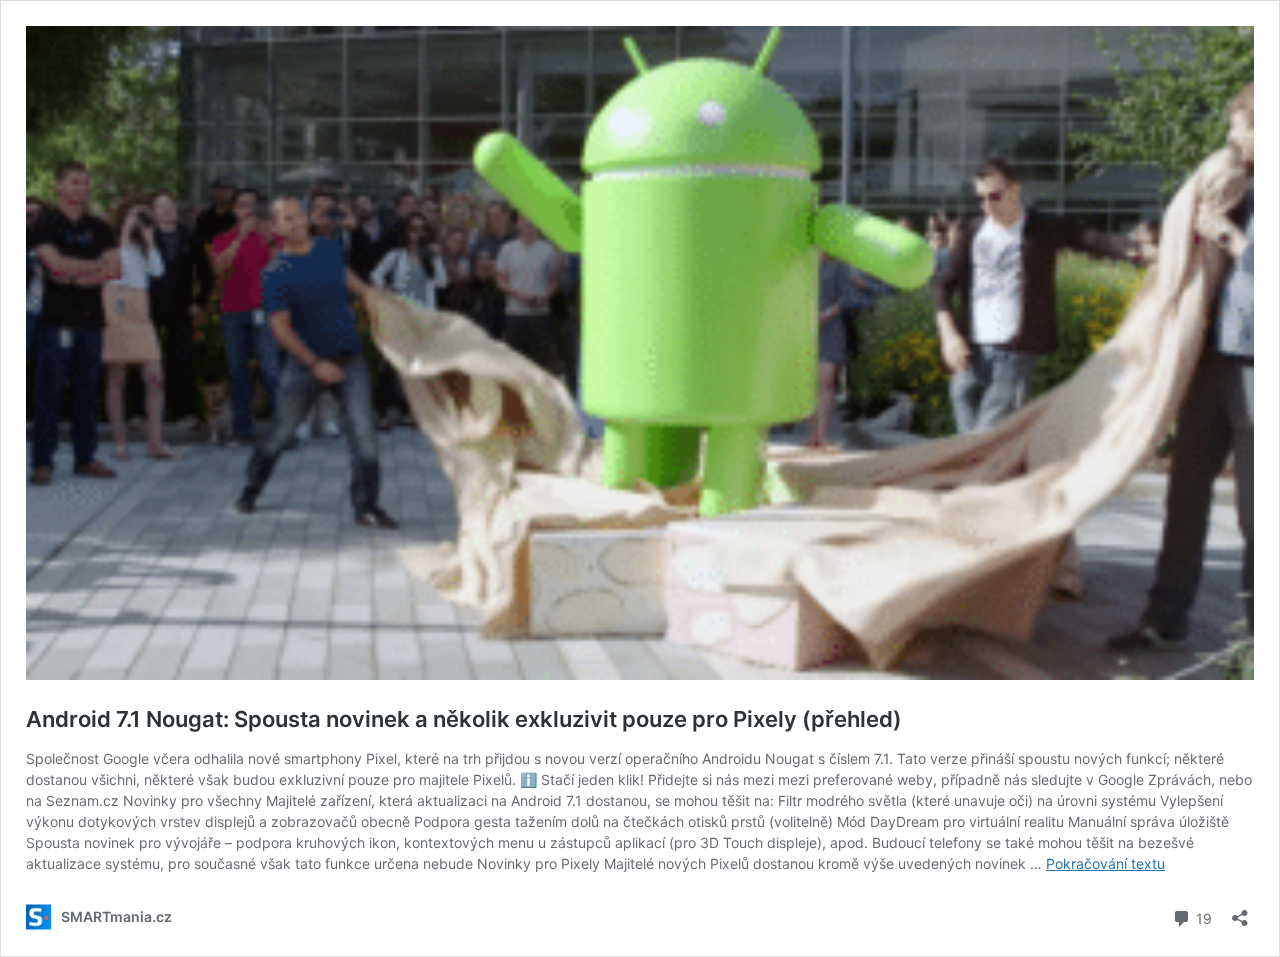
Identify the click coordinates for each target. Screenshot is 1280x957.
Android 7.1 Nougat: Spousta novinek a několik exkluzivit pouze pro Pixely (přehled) (464, 719)
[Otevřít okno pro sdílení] (1240, 911)
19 (1202, 917)
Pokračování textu (1105, 863)
